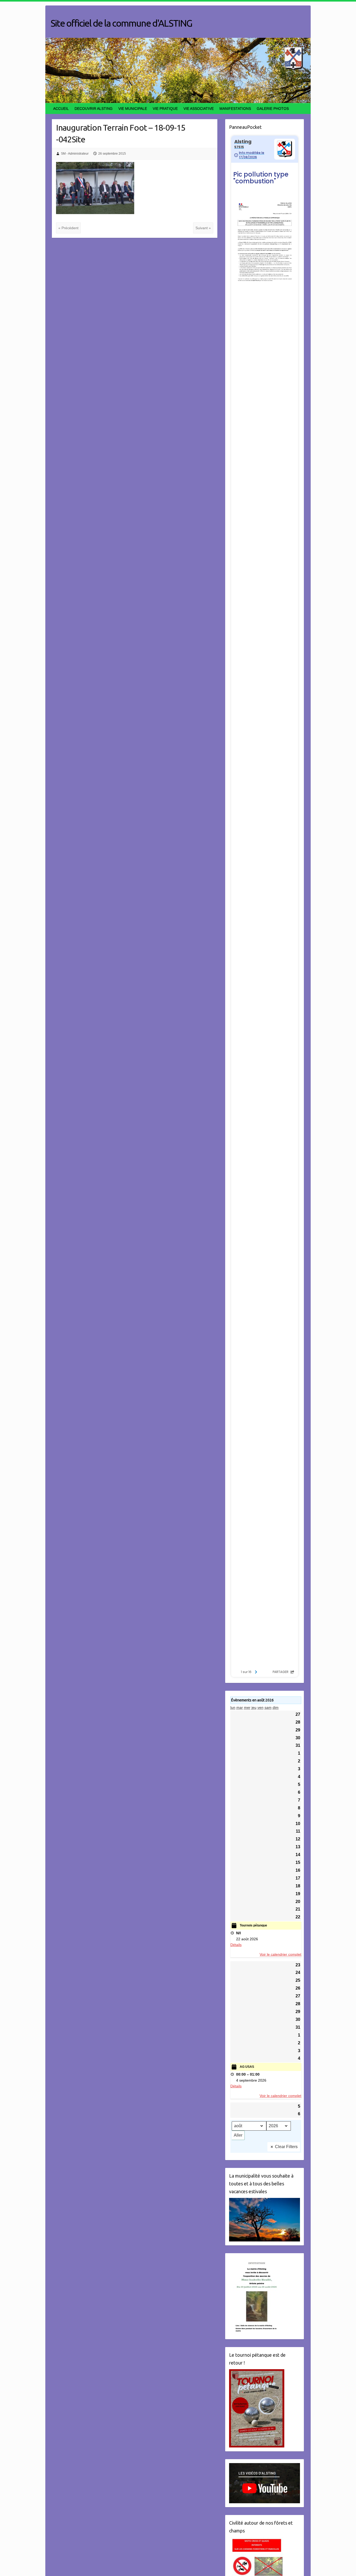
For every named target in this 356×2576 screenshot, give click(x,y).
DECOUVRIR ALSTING (94, 108)
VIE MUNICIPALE (133, 108)
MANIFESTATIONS (235, 108)
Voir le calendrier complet (280, 1954)
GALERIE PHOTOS (273, 108)
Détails (236, 1945)
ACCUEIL (61, 108)
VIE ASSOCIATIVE (199, 108)
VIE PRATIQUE (165, 108)
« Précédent (68, 228)
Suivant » (203, 228)
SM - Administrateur (75, 154)
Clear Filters (286, 2147)
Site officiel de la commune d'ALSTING (121, 23)
